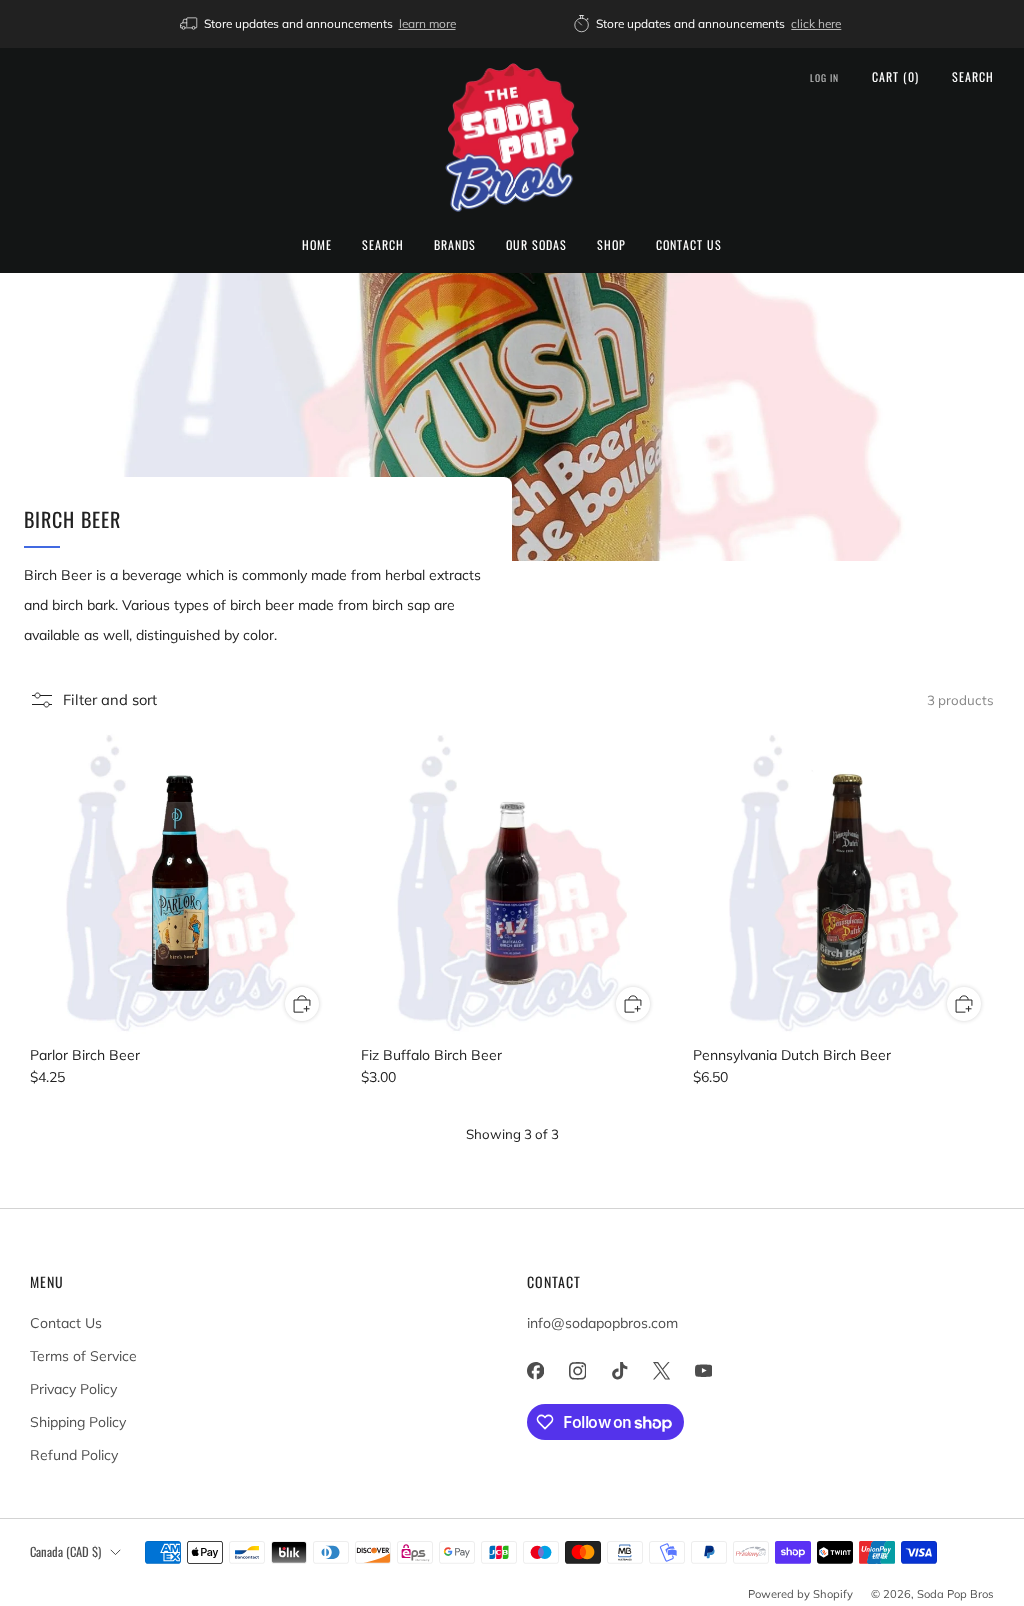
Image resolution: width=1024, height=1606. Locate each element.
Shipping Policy (78, 1422)
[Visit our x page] (661, 1371)
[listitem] (319, 24)
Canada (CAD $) (65, 1551)
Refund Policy (74, 1455)
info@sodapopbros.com (602, 1323)
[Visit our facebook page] (535, 1371)
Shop (611, 244)
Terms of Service (83, 1356)
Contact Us (689, 244)
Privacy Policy (73, 1389)
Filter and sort (110, 699)
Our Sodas (536, 244)
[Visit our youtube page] (703, 1371)
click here (816, 23)
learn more (427, 23)
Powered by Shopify (800, 1594)
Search (383, 244)
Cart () (895, 76)
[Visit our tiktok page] (619, 1371)
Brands (455, 244)
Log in (824, 78)
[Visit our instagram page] (577, 1371)
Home (317, 244)
